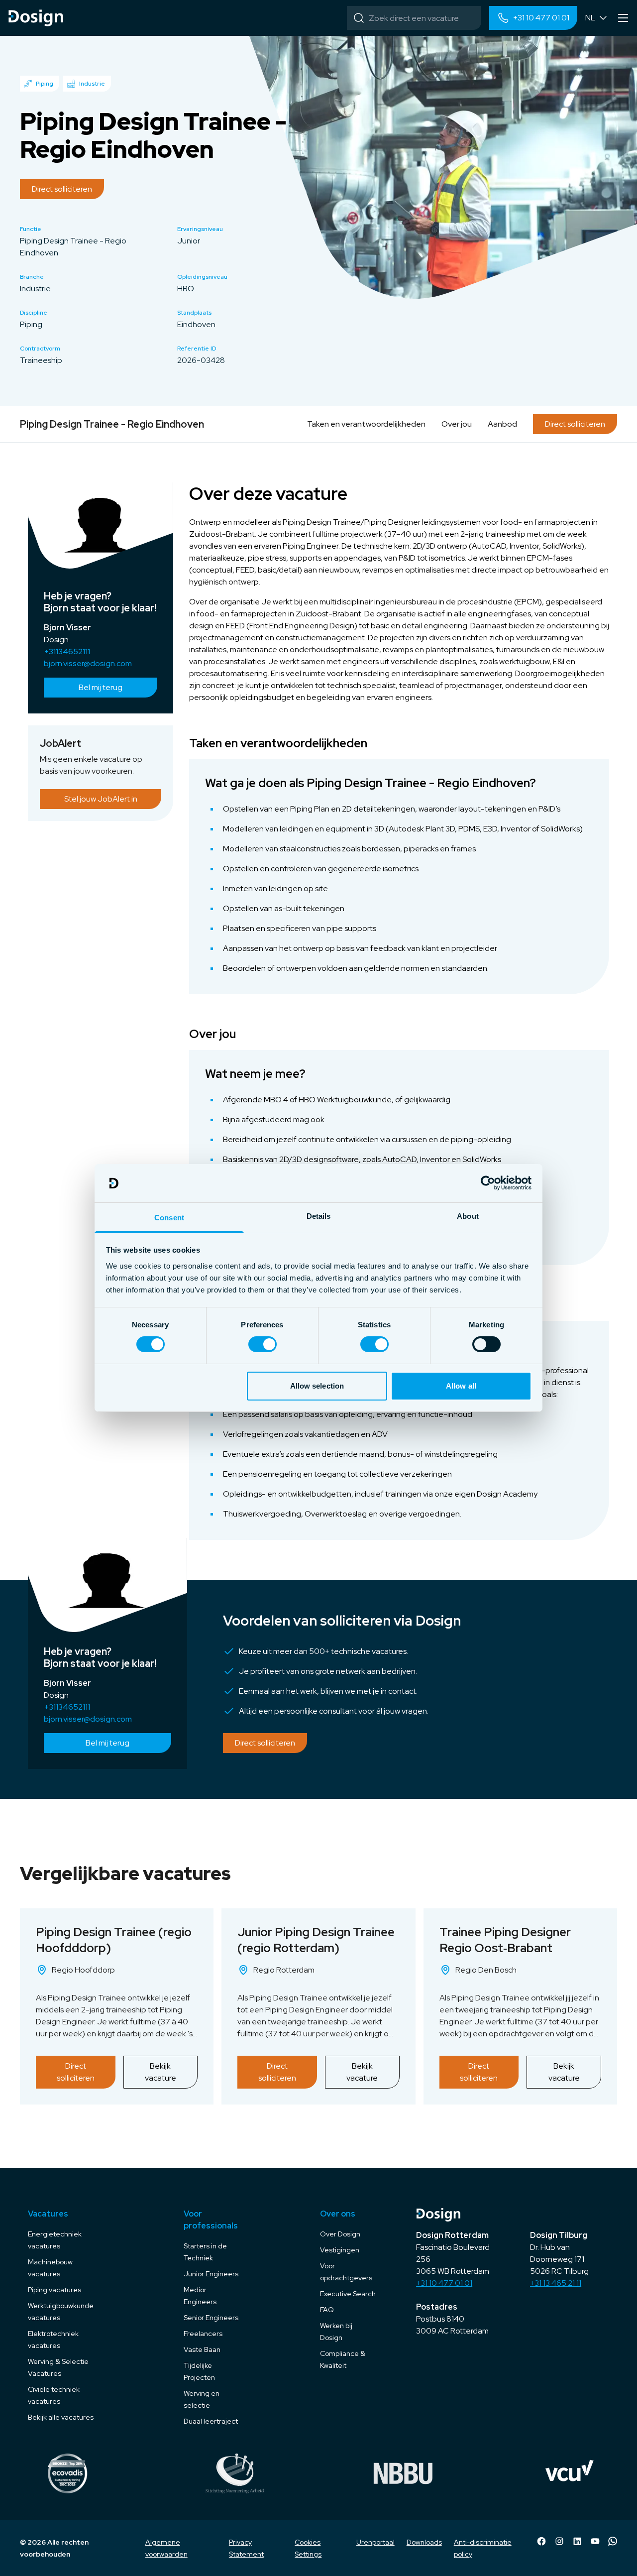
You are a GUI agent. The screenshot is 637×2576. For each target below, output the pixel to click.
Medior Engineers (200, 2296)
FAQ (327, 2310)
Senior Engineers (211, 2318)
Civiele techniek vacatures (54, 2395)
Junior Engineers (211, 2274)
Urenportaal (375, 2542)
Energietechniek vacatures (55, 2240)
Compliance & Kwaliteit (343, 2359)
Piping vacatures (54, 2290)
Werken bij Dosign (336, 2332)
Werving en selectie (202, 2399)
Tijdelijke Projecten (199, 2371)
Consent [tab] (169, 1218)
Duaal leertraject (211, 2421)
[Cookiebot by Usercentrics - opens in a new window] (488, 1183)
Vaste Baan (202, 2349)
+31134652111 (67, 651)
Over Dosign (340, 2234)
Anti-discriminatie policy (483, 2548)
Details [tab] (319, 1216)
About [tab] (468, 1216)
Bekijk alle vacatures (61, 2417)
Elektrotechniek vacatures (53, 2340)
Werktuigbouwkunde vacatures (61, 2312)
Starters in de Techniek (205, 2252)
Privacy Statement (246, 2548)
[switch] (263, 1344)
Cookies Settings (308, 2548)
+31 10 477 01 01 (444, 2283)
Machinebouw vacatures (50, 2268)
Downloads (424, 2542)
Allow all (461, 1386)
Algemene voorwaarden (166, 2548)
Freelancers (203, 2334)
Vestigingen (340, 2250)
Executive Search (348, 2294)
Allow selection (317, 1386)
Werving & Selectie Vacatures (58, 2367)
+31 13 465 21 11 (556, 2283)
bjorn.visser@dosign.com (88, 663)
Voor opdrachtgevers (346, 2272)
